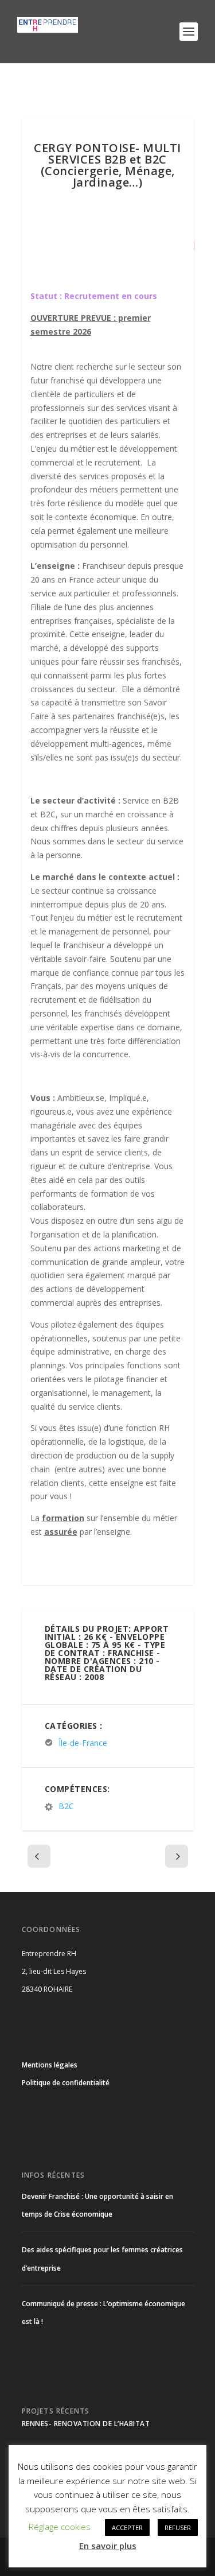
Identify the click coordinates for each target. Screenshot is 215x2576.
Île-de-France (83, 1743)
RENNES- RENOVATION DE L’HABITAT (86, 2424)
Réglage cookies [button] (60, 2527)
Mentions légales (50, 2065)
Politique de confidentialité (66, 2083)
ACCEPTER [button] (127, 2527)
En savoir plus (108, 2546)
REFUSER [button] (178, 2527)
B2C (66, 1806)
